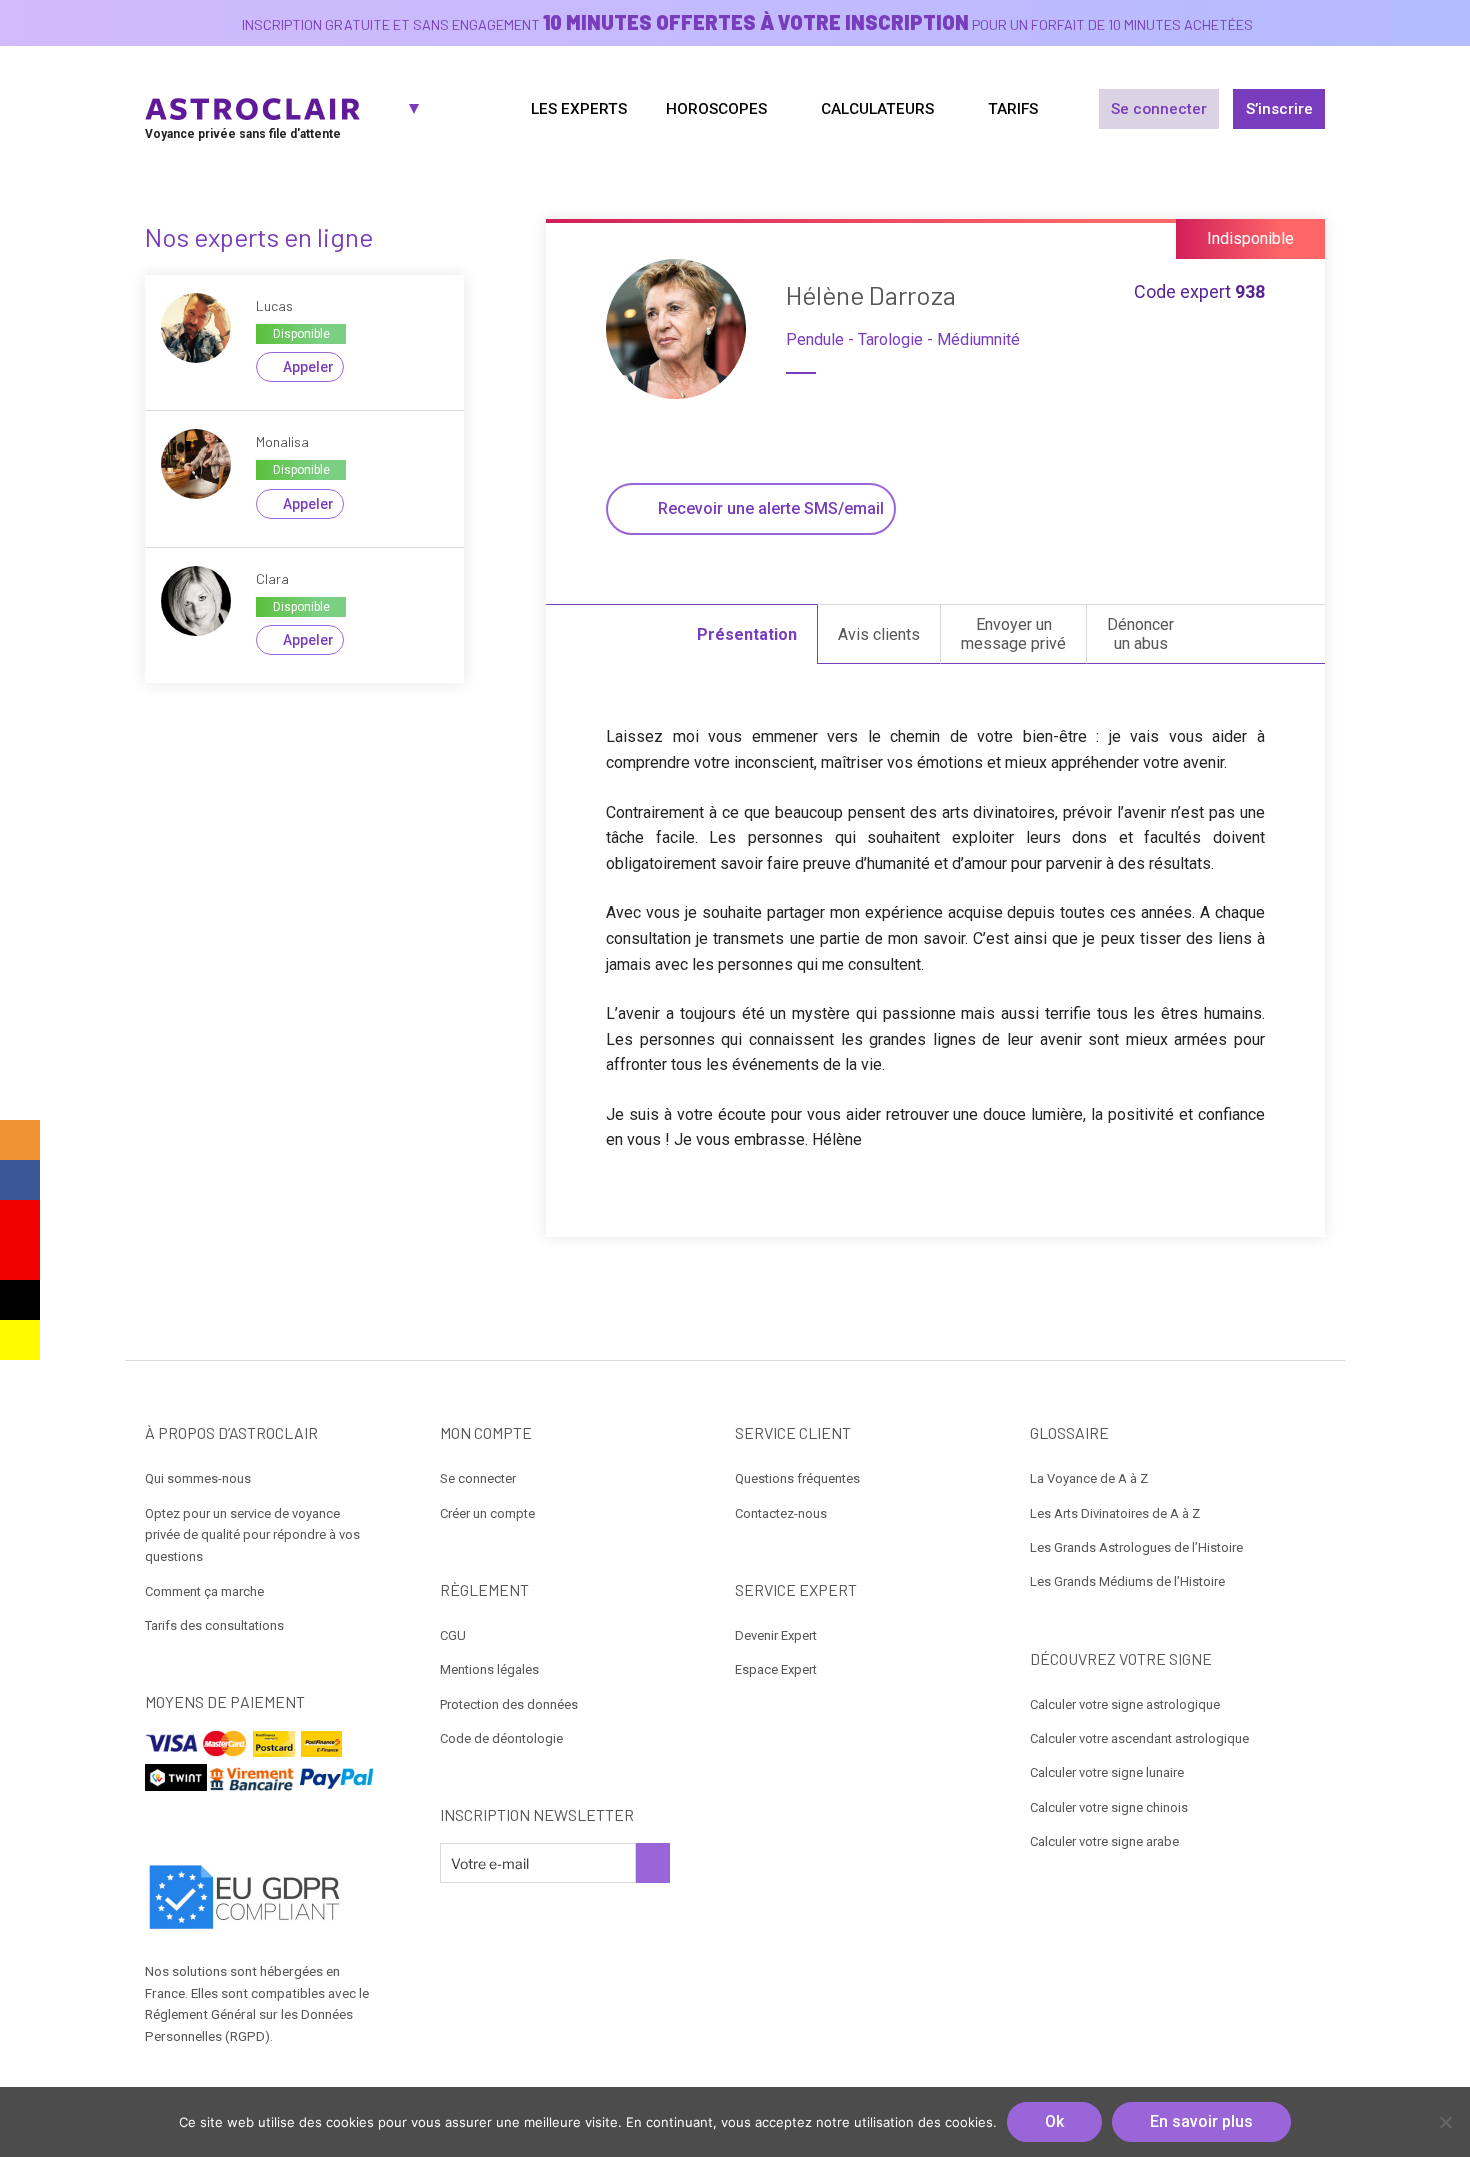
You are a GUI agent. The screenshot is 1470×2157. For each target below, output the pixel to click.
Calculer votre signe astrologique (1125, 1704)
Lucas (274, 305)
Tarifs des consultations (214, 1625)
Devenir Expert (776, 1635)
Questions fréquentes (797, 1478)
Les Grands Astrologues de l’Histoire (1136, 1547)
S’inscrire (1279, 109)
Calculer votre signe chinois (1109, 1807)
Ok (1054, 2121)
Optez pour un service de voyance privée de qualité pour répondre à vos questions (252, 1535)
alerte (771, 508)
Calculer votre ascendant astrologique (1139, 1738)
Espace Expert (776, 1669)
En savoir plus (1201, 2121)
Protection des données (509, 1704)
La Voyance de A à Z (1089, 1478)
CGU (453, 1635)
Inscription (653, 1863)
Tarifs (1013, 109)
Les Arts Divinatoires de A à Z (1115, 1513)
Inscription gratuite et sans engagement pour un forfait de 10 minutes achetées (747, 24)
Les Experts (579, 109)
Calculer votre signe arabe (1104, 1841)
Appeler (308, 367)
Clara (272, 578)
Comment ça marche (204, 1591)
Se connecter (1159, 109)
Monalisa (282, 441)
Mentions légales (489, 1669)
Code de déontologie (501, 1738)
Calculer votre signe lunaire (1107, 1772)
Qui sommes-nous (198, 1478)
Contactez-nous (781, 1513)
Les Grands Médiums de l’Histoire (1127, 1581)
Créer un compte (487, 1513)
